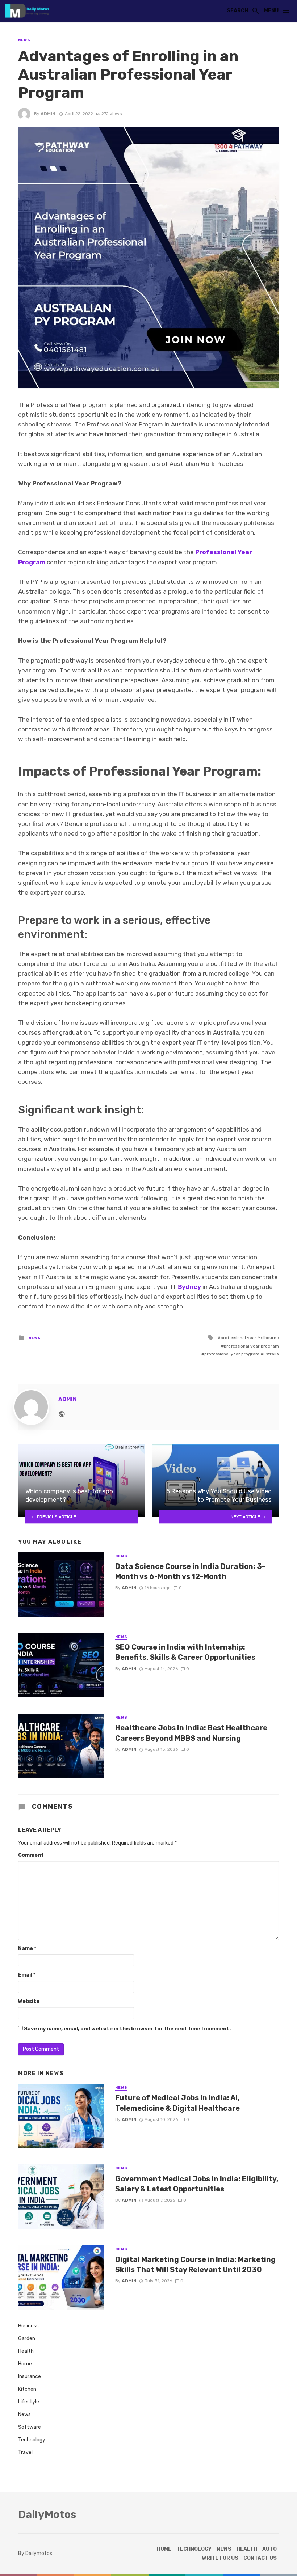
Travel (25, 2452)
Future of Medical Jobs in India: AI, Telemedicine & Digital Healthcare (177, 2103)
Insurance (30, 2376)
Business (28, 2326)
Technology (32, 2440)
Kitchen (27, 2389)
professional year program (251, 1346)
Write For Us (220, 2558)
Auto (269, 2549)
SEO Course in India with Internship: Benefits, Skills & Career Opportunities (185, 1652)
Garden (27, 2339)
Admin (48, 114)
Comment (31, 1855)
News (24, 40)
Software (30, 2427)
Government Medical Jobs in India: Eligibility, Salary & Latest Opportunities (197, 2184)
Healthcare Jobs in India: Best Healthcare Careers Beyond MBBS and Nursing (191, 1733)
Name (27, 1949)
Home (25, 2364)
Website (29, 2001)
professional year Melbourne (250, 1338)
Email (27, 1975)
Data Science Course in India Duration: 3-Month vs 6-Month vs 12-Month (190, 1571)
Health (26, 2351)
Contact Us (260, 2558)
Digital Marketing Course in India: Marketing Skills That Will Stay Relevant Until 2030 (195, 2265)
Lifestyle (29, 2402)
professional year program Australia (242, 1354)
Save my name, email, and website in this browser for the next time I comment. (127, 2029)
